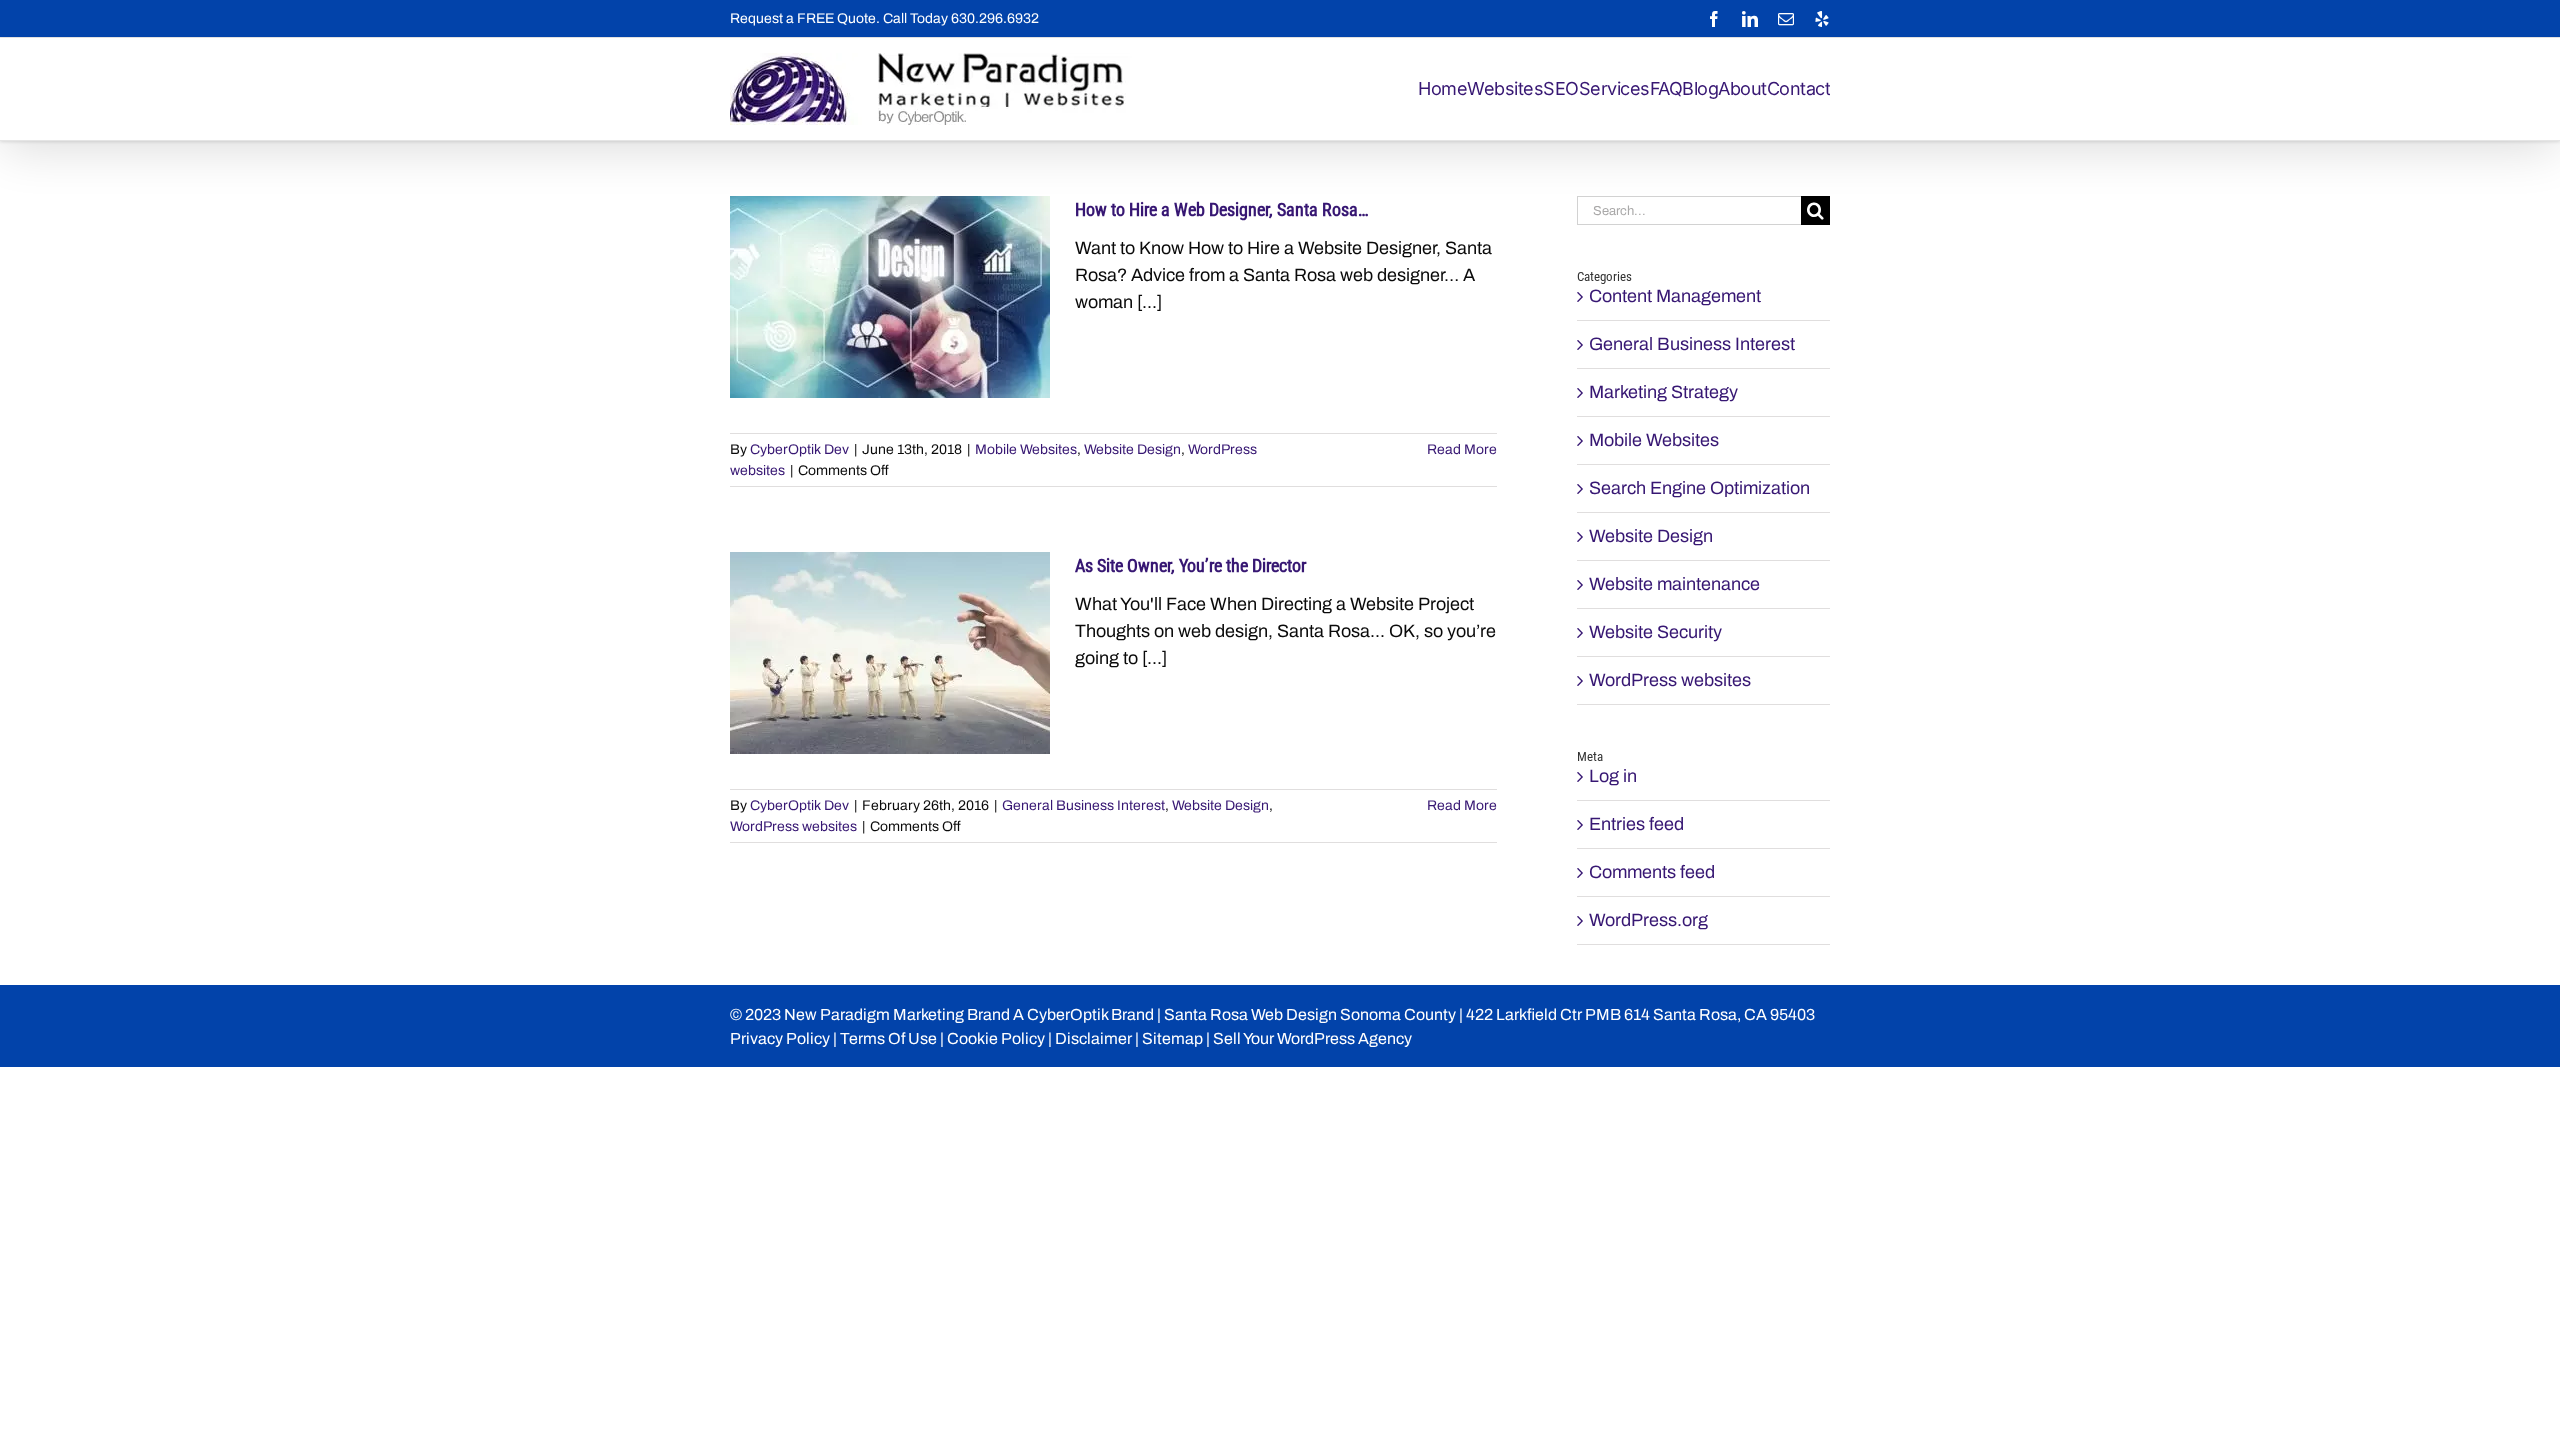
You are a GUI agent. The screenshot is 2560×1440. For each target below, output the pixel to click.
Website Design (1132, 449)
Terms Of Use (888, 1038)
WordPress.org (1648, 920)
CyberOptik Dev (799, 449)
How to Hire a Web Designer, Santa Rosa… (1222, 209)
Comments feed (1652, 872)
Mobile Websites (1026, 449)
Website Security (1655, 632)
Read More (1462, 449)
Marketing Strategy (1663, 392)
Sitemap (1172, 1038)
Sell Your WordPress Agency (1312, 1038)
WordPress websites (793, 826)
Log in (1613, 776)
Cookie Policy (996, 1038)
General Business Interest (1083, 805)
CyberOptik (1067, 1014)
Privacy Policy (780, 1038)
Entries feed (1636, 824)
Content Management (1675, 296)
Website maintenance (1674, 584)
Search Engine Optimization (1699, 488)
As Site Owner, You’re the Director (1190, 565)
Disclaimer (1093, 1038)
